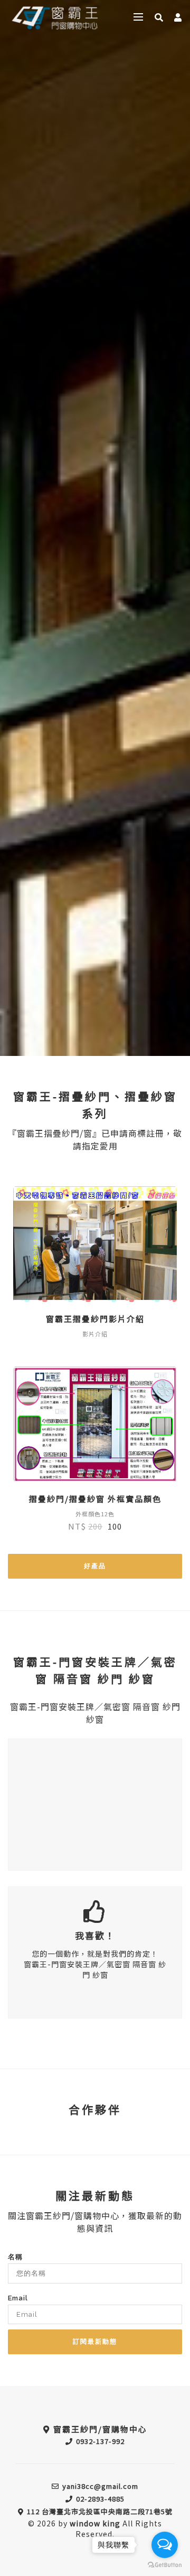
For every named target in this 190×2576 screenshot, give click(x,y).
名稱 (15, 2257)
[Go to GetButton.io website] (165, 2565)
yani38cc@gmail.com (100, 2486)
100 (115, 1526)
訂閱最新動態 (95, 2342)
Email (18, 2298)
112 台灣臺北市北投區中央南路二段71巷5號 (100, 2511)
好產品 (95, 1566)
